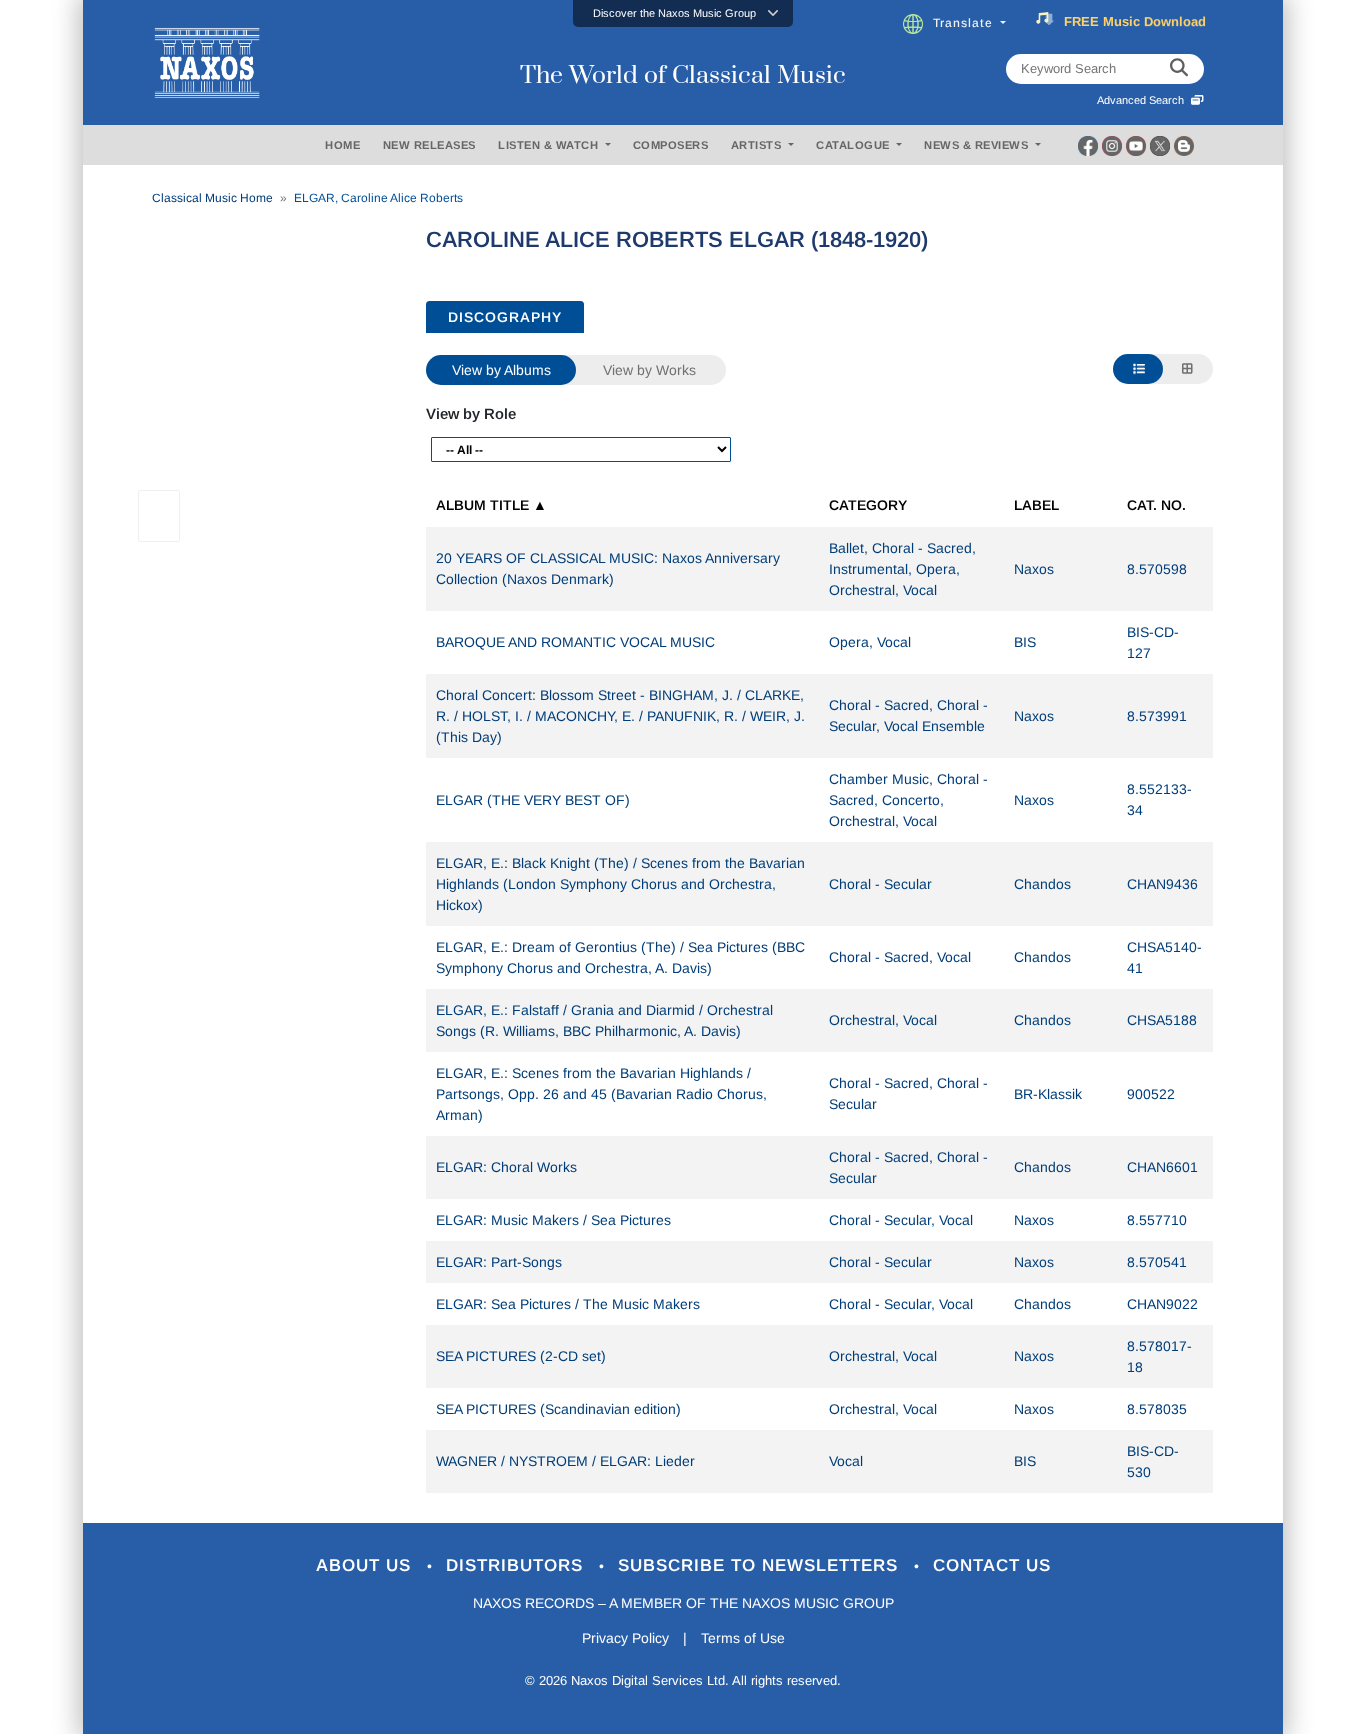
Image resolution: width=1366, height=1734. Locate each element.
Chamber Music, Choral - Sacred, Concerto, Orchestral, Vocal (908, 800)
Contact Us (992, 1565)
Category (868, 505)
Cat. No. (1156, 505)
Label (1036, 505)
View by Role (471, 413)
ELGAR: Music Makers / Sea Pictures (553, 1220)
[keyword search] (1179, 69)
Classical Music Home (212, 198)
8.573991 (1157, 716)
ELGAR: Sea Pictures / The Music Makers (568, 1304)
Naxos (1034, 569)
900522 (1151, 1094)
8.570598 (1157, 569)
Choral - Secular (880, 884)
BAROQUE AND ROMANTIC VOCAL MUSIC (575, 642)
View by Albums (501, 370)
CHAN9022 (1162, 1304)
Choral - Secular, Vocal (901, 1220)
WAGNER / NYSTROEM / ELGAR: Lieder (565, 1461)
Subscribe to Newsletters (761, 1565)
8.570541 (1157, 1262)
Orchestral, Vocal (883, 1020)
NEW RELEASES (429, 145)
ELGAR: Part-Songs (499, 1262)
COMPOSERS (671, 145)
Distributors (517, 1565)
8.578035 (1157, 1409)
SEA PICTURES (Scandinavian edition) (558, 1409)
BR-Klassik (1048, 1094)
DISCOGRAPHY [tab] (505, 317)
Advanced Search (1143, 100)
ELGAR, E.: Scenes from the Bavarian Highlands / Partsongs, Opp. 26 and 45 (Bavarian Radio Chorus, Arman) (601, 1094)
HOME (342, 145)
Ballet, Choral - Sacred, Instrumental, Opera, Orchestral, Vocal (902, 569)
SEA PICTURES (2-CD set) (521, 1356)
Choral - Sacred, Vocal (900, 957)
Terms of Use (743, 1638)
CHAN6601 (1162, 1167)
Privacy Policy (625, 1638)
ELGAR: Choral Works (506, 1167)
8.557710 (1157, 1220)
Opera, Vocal (870, 642)
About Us (366, 1565)
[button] (683, 13)
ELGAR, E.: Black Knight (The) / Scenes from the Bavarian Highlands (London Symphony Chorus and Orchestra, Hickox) (620, 884)
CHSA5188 (1162, 1020)
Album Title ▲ (491, 505)
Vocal (846, 1461)
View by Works (649, 370)
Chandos (1042, 884)
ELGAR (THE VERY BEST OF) (533, 800)
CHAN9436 (1162, 884)
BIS (1025, 642)
